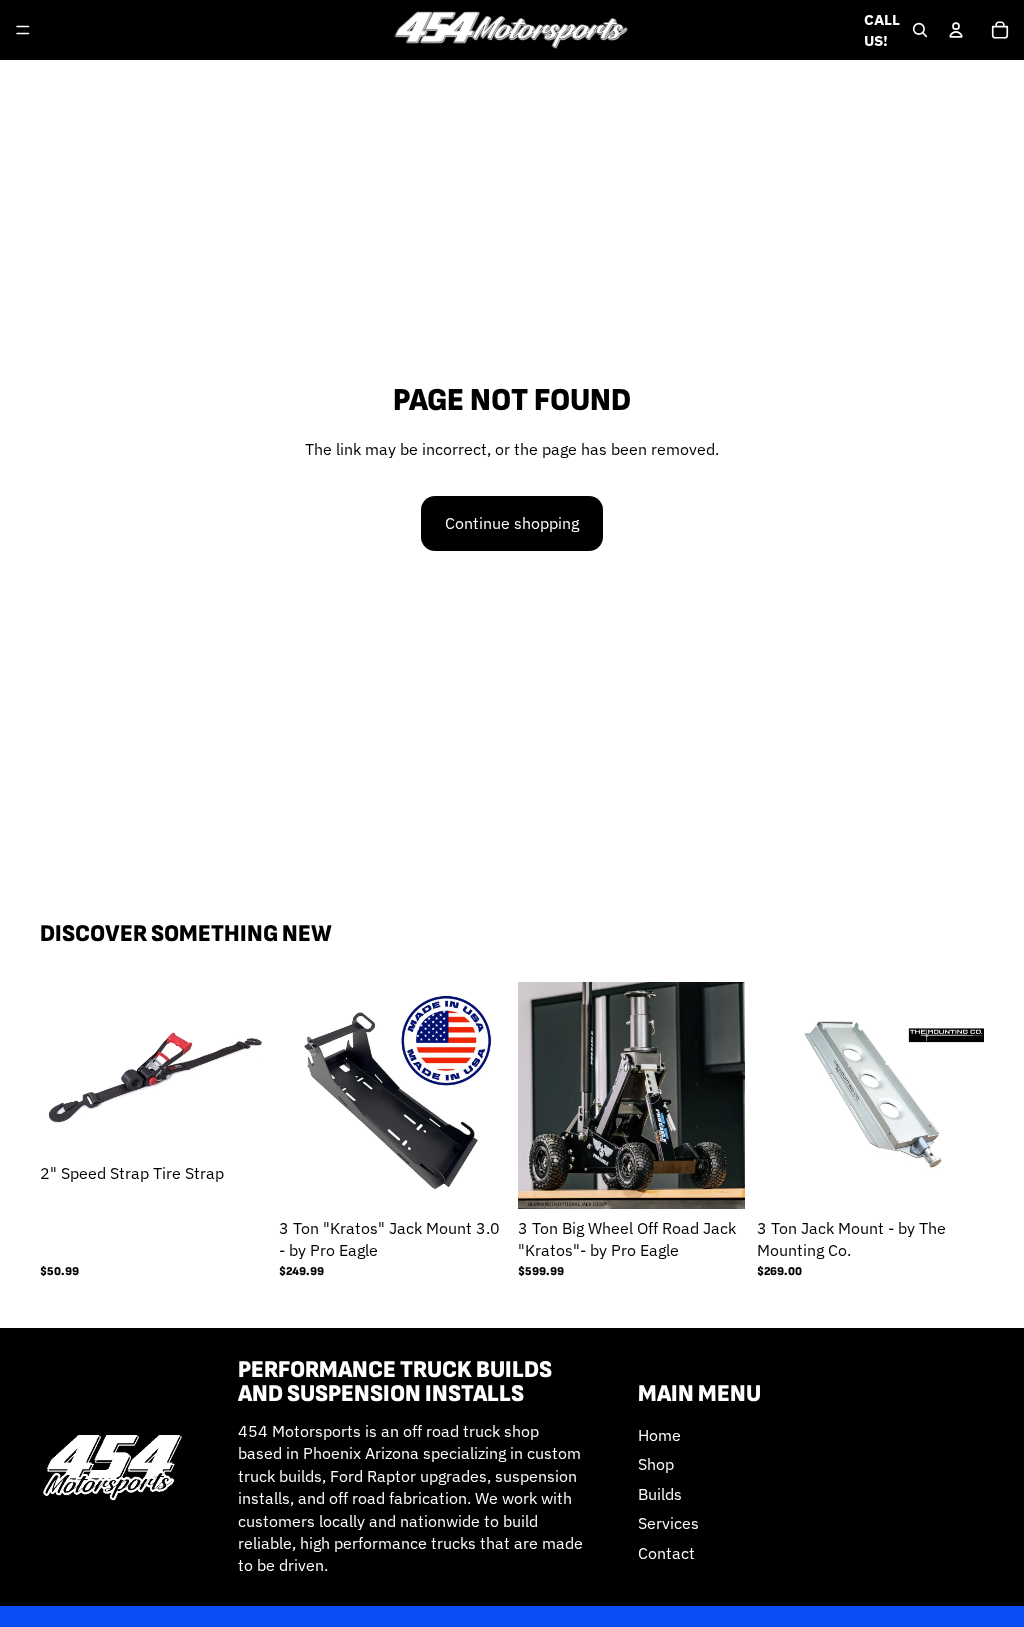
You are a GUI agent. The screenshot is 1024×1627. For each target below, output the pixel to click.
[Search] (920, 30)
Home (659, 1435)
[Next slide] (484, 1095)
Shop (656, 1464)
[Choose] (236, 1123)
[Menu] (23, 30)
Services (668, 1523)
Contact (666, 1552)
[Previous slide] (301, 1095)
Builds (660, 1494)
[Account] (956, 30)
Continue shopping (512, 523)
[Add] (475, 1178)
